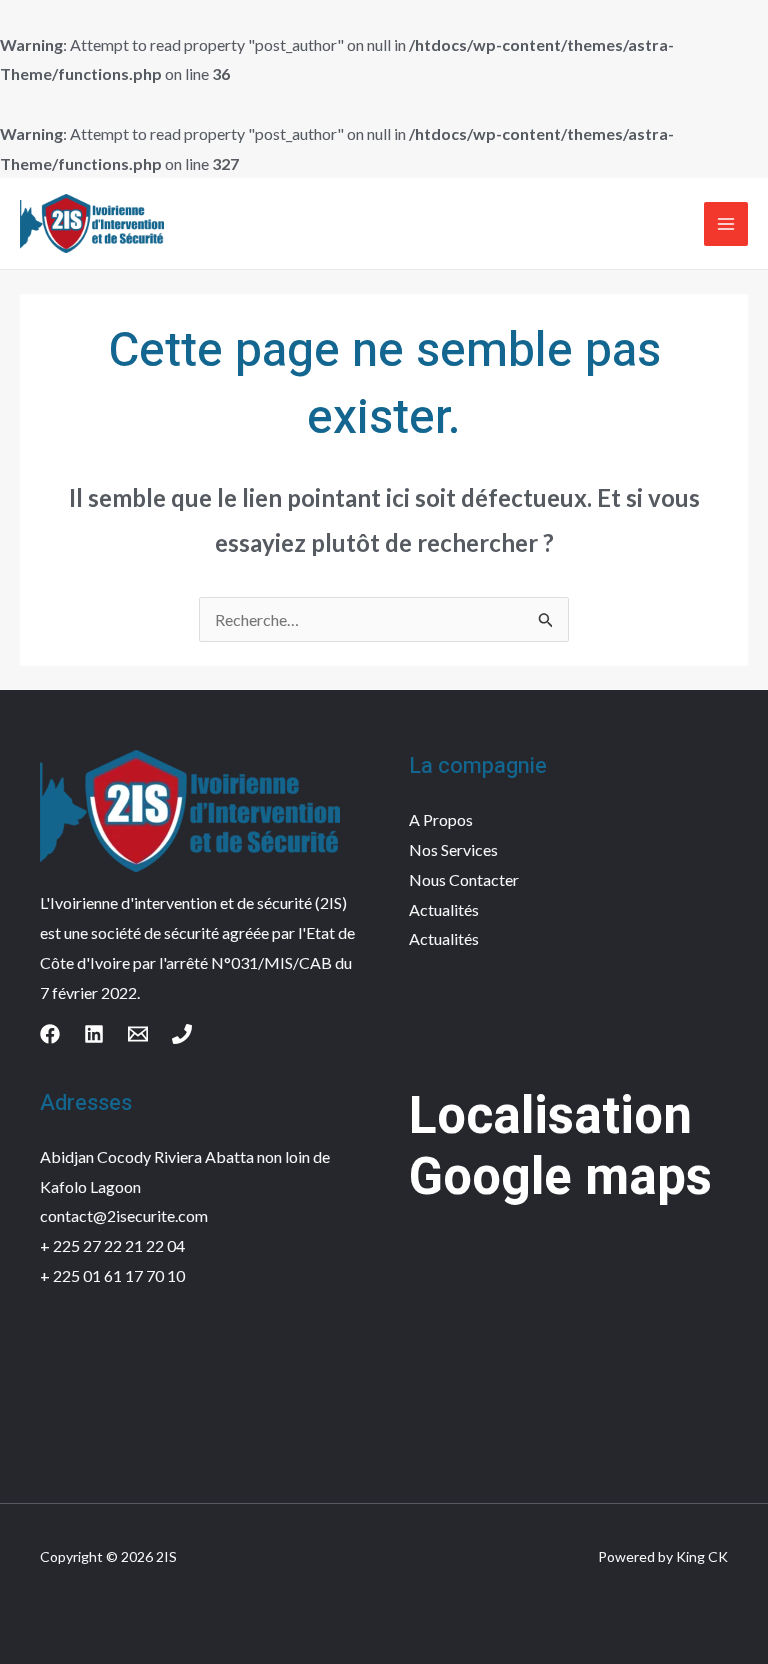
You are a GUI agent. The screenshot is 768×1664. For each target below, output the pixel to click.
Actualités (444, 909)
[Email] (138, 1034)
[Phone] (182, 1034)
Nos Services (453, 849)
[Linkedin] (94, 1034)
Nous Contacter (464, 879)
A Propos (441, 819)
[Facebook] (50, 1034)
